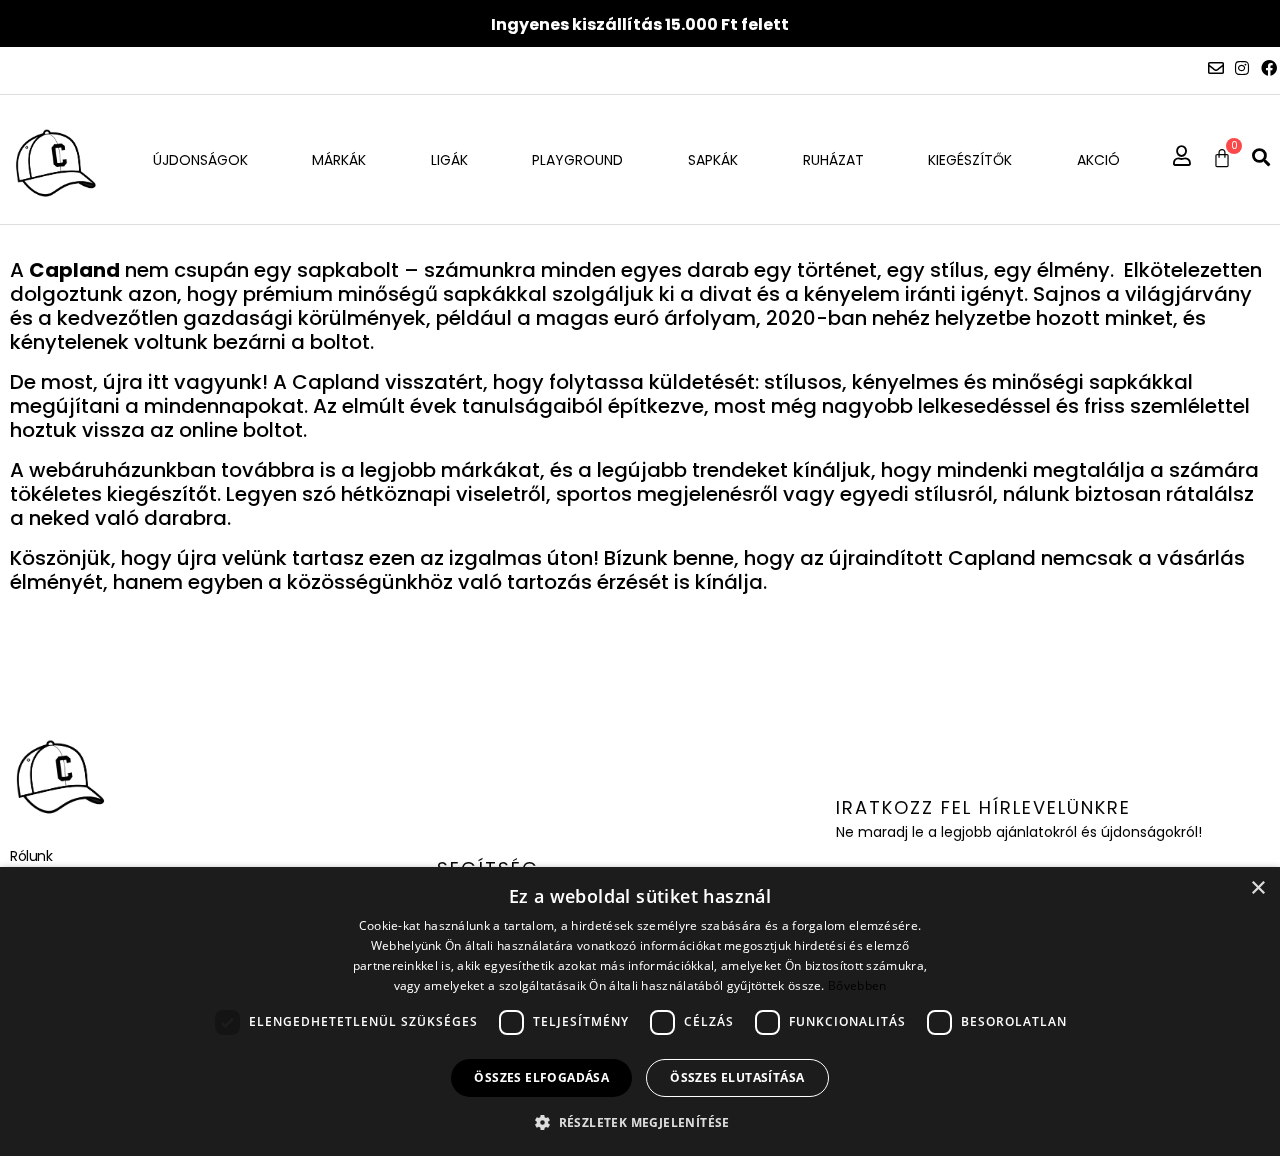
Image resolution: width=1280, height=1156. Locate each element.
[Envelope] (1216, 68)
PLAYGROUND (577, 160)
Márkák (339, 160)
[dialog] (640, 1011)
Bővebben (857, 985)
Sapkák (713, 160)
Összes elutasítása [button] (737, 1077)
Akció (1098, 160)
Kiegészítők (970, 160)
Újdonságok (200, 160)
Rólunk (31, 856)
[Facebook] (1269, 68)
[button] (1261, 157)
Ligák (449, 160)
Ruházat (833, 160)
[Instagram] (1242, 68)
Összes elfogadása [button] (541, 1077)
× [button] (1257, 888)
